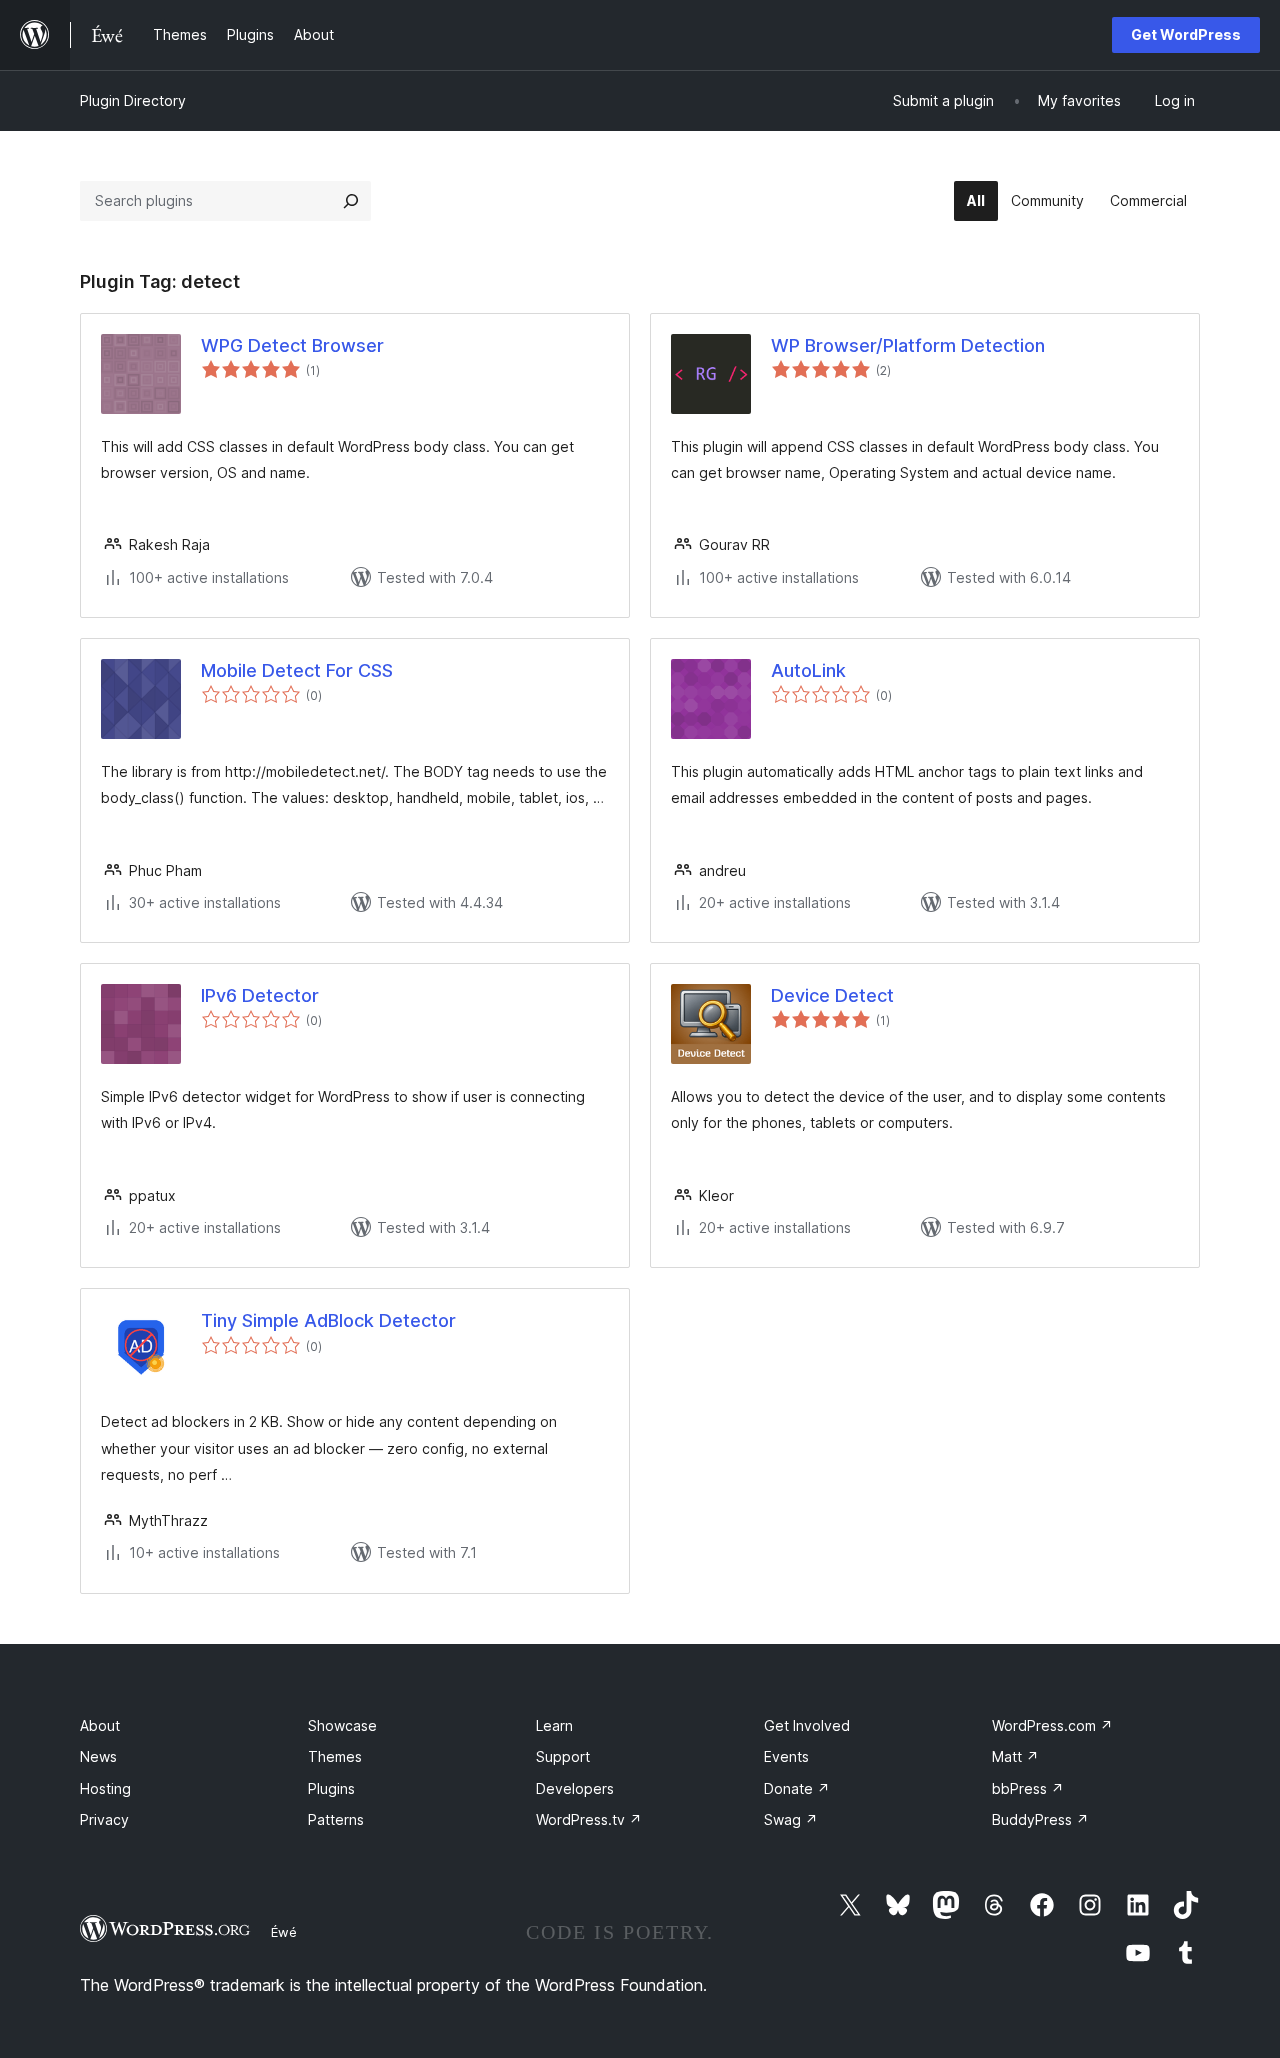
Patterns (336, 1819)
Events (786, 1756)
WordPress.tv (589, 1819)
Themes (335, 1756)
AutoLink (808, 670)
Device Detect (832, 995)
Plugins (331, 1788)
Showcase (342, 1725)
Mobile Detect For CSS (297, 670)
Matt (1015, 1756)
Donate (797, 1788)
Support (563, 1756)
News (98, 1756)
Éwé (284, 1932)
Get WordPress (1186, 34)
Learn (554, 1725)
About (100, 1725)
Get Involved (807, 1725)
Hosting (105, 1788)
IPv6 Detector (260, 995)
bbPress (1028, 1788)
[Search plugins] (351, 201)
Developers (575, 1788)
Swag (791, 1819)
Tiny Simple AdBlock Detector (328, 1320)
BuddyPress (1040, 1819)
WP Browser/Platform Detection (908, 345)
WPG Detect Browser (292, 345)
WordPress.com (1052, 1725)
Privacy (104, 1819)
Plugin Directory (133, 100)
